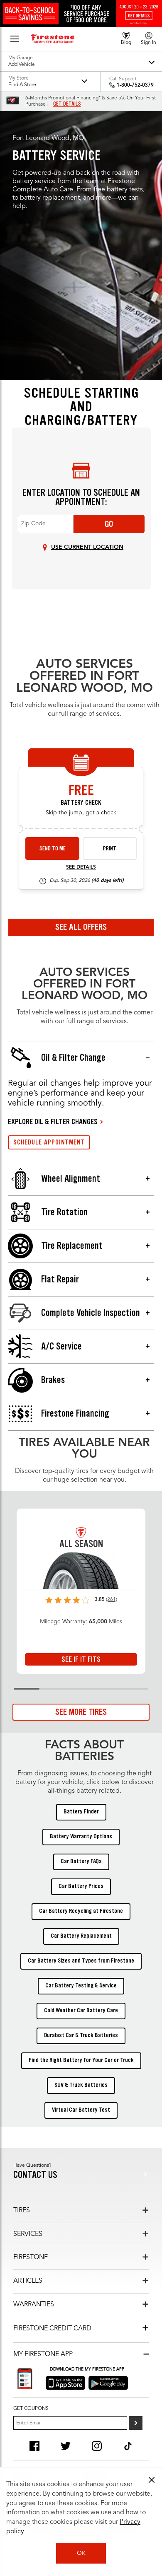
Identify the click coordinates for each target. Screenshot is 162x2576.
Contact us (35, 2175)
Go (109, 524)
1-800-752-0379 (135, 85)
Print (110, 849)
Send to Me (53, 849)
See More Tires (81, 1712)
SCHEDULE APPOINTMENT (49, 1142)
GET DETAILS (67, 104)
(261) (112, 1600)
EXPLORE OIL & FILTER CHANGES (53, 1122)
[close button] (152, 2480)
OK (81, 2553)
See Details (81, 867)
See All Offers (81, 927)
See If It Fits (81, 1659)
